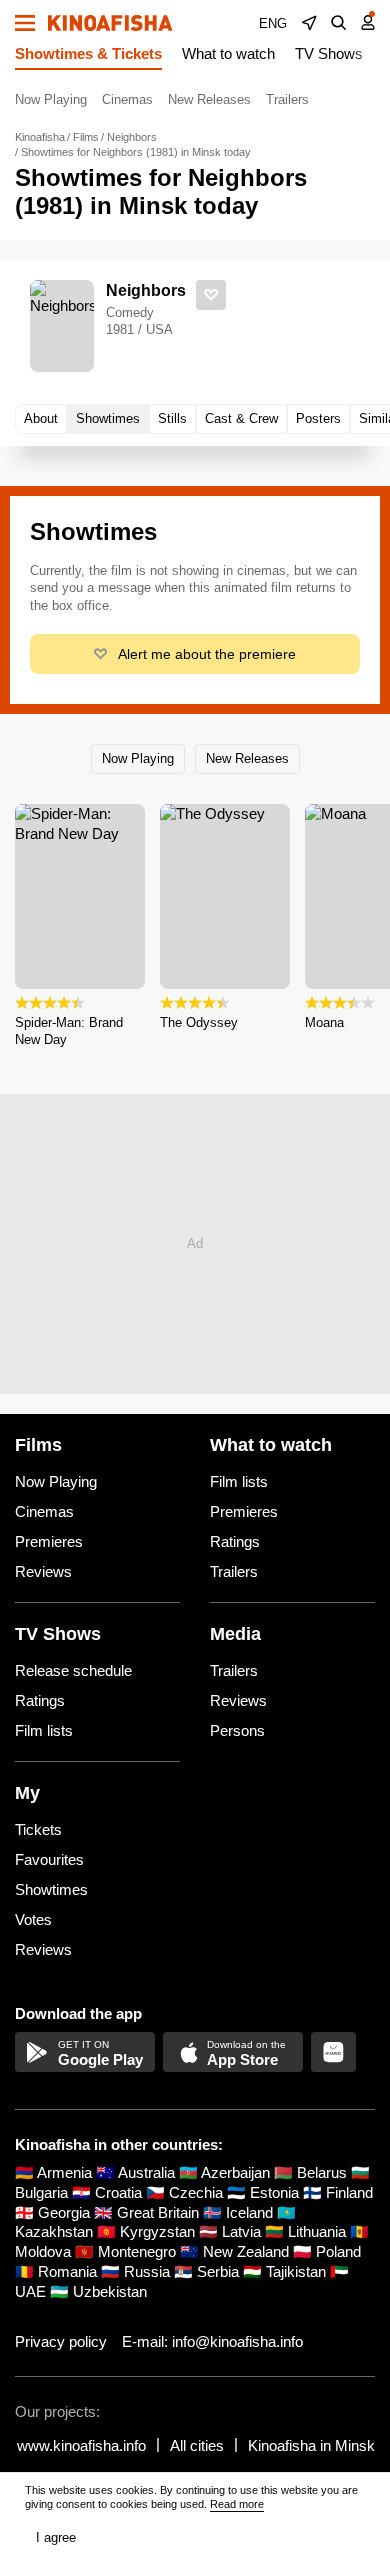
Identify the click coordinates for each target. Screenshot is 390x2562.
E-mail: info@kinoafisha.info (212, 2341)
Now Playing (51, 99)
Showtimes (51, 1889)
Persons (237, 1730)
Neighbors (146, 290)
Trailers (287, 99)
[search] (339, 23)
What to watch (228, 53)
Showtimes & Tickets (88, 53)
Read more (237, 2504)
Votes (33, 1919)
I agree (56, 2537)
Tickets (38, 1829)
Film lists (239, 1481)
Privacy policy (61, 2341)
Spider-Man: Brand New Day (69, 1031)
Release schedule (73, 1670)
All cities (197, 2445)
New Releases (209, 99)
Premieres (49, 1541)
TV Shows (329, 53)
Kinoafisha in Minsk (311, 2445)
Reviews (43, 1571)
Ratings (235, 1541)
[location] (309, 23)
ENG (273, 23)
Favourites (49, 1859)
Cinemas (127, 99)
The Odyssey (199, 1022)
